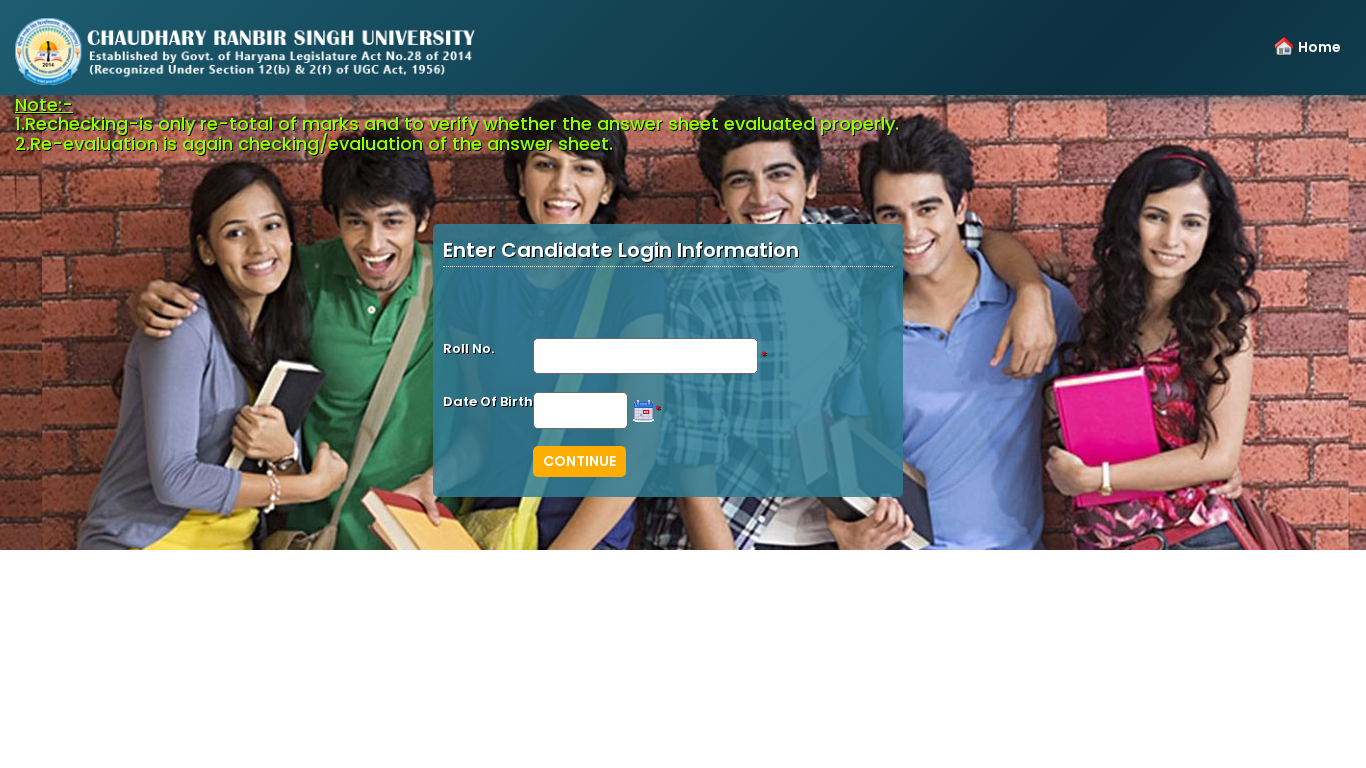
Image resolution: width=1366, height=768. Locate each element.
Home (1319, 47)
